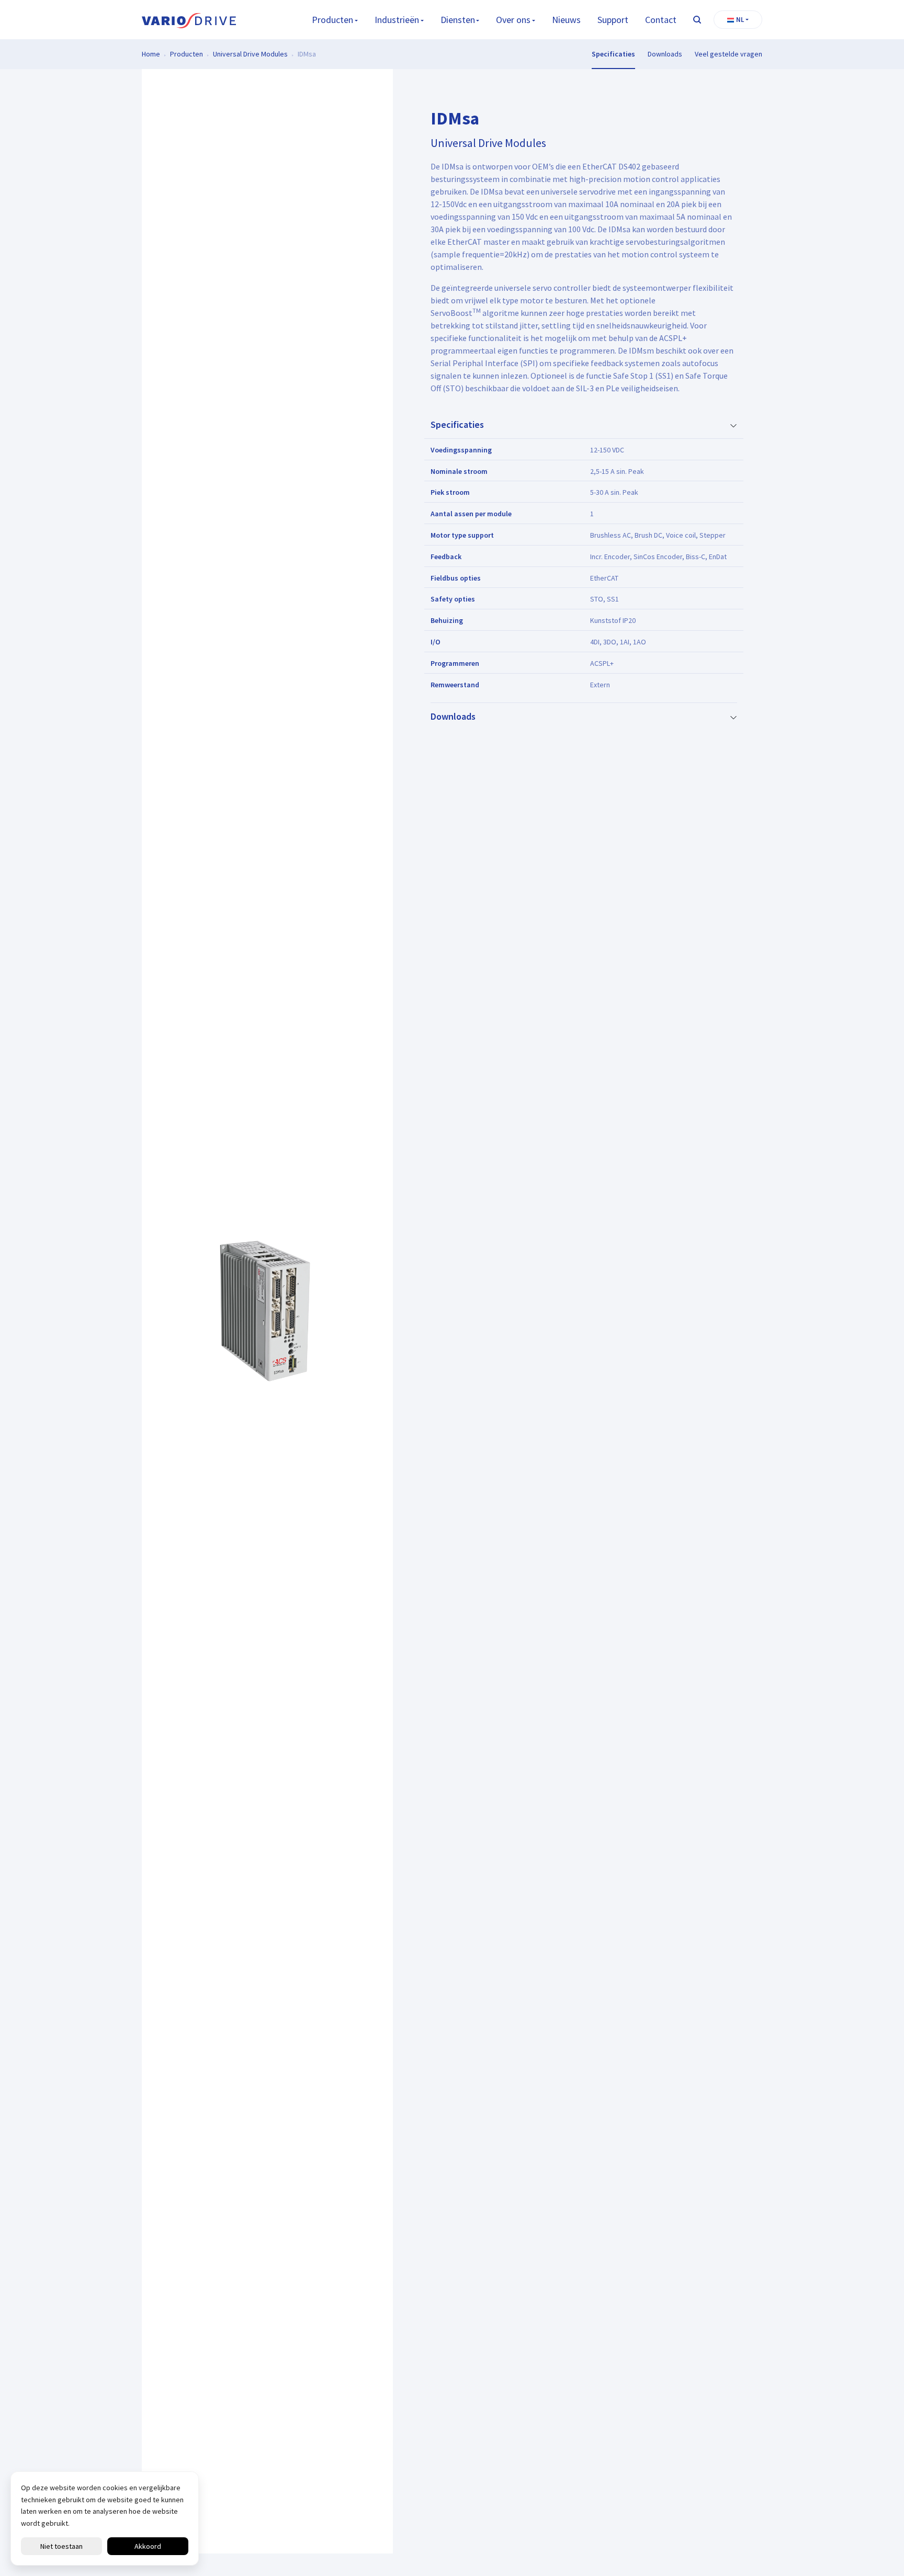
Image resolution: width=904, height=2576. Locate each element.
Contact (661, 20)
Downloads (665, 54)
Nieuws (566, 20)
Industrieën (397, 20)
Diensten (458, 20)
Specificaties (613, 54)
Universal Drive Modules (250, 54)
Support (613, 20)
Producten (332, 20)
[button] (738, 20)
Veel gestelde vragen (728, 54)
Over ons (513, 20)
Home (151, 54)
